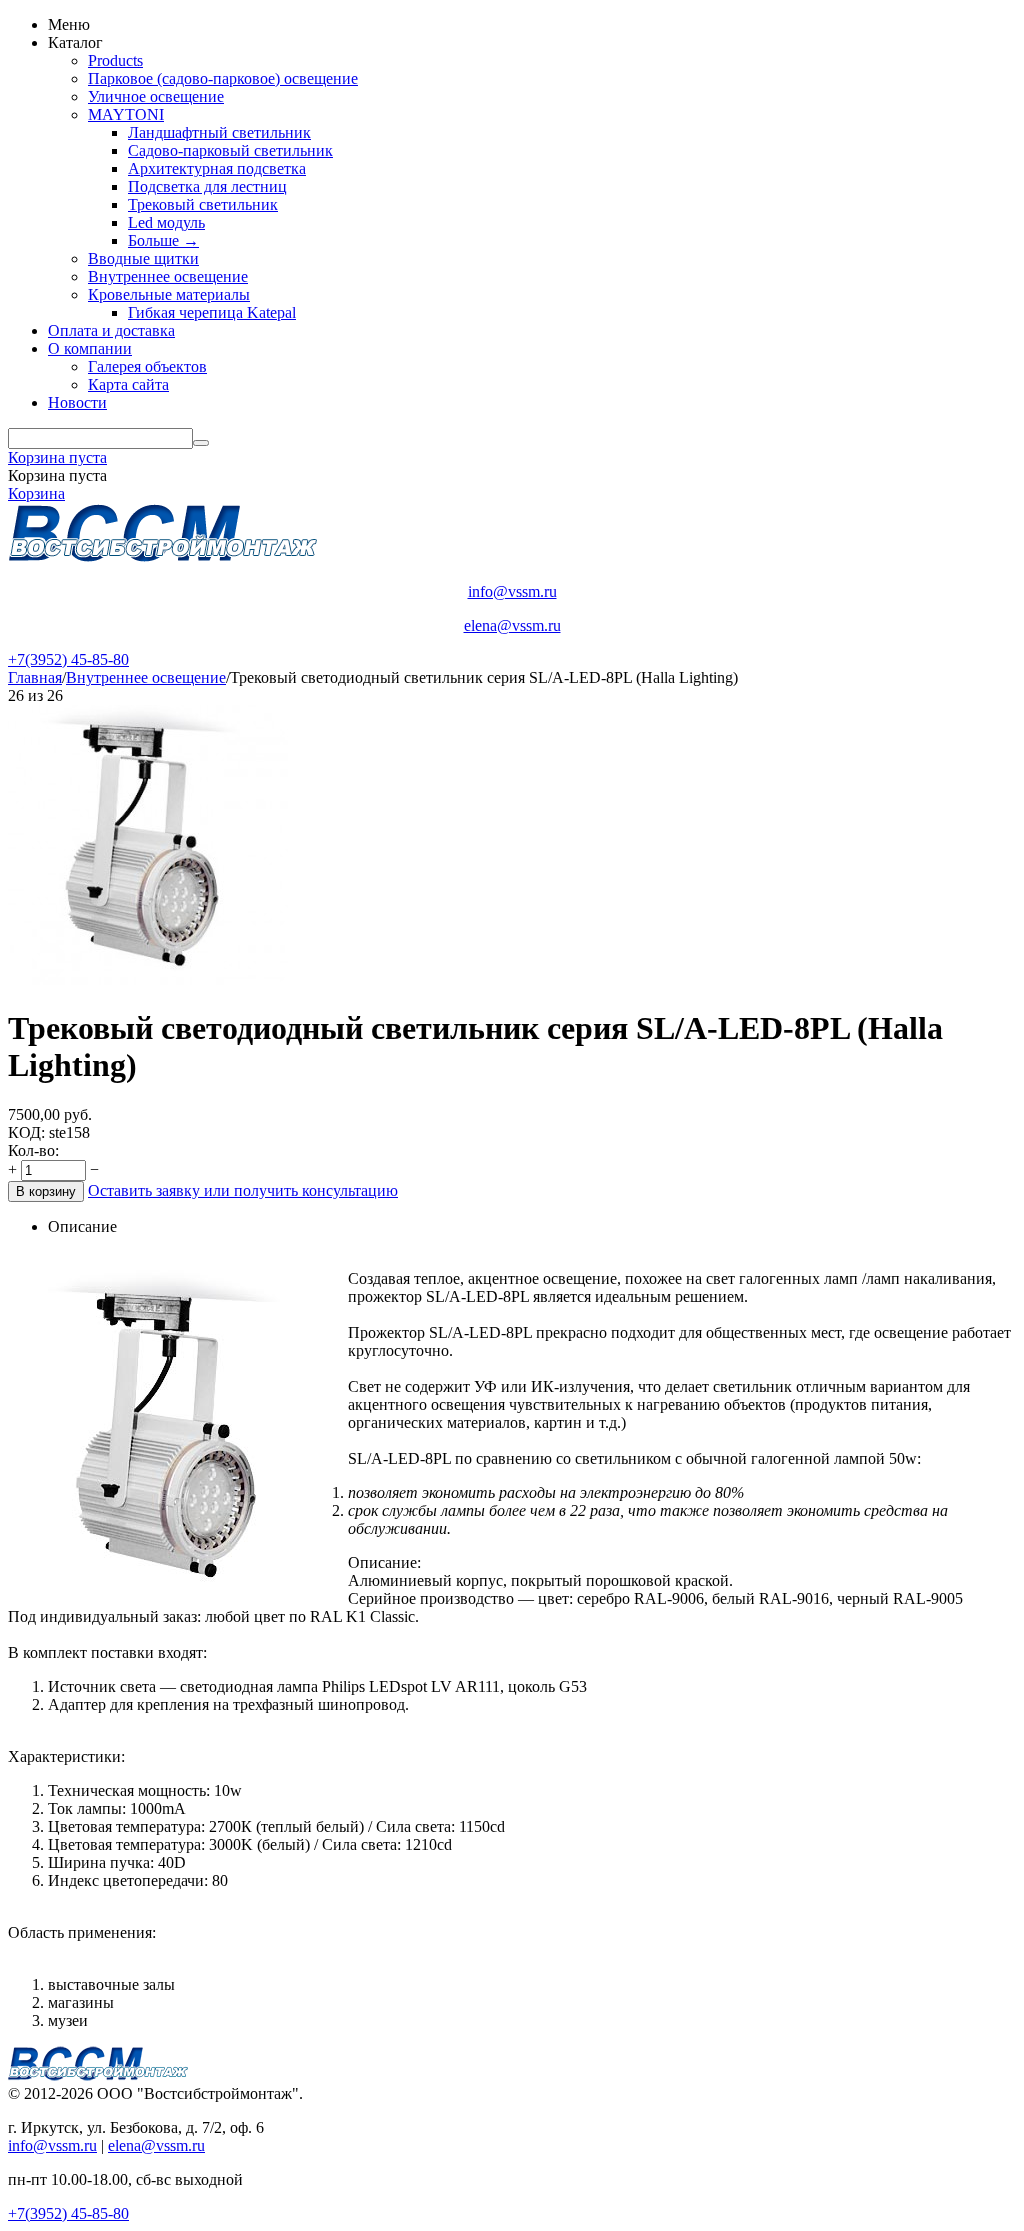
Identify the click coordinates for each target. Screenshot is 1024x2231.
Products (115, 60)
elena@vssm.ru (512, 625)
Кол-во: (33, 1150)
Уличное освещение (156, 96)
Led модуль (166, 222)
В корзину (46, 1191)
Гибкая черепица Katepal (212, 312)
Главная (35, 677)
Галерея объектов (147, 366)
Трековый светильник (203, 204)
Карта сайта (128, 384)
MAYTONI (126, 114)
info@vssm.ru (512, 591)
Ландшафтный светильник (219, 132)
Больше (163, 240)
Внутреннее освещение (168, 276)
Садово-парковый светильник (230, 150)
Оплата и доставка (111, 330)
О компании (90, 348)
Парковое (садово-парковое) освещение (223, 78)
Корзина (36, 493)
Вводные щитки (143, 258)
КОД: (26, 1132)
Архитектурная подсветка (217, 168)
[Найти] (201, 443)
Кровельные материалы (169, 294)
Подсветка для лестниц (207, 186)
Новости (77, 402)
